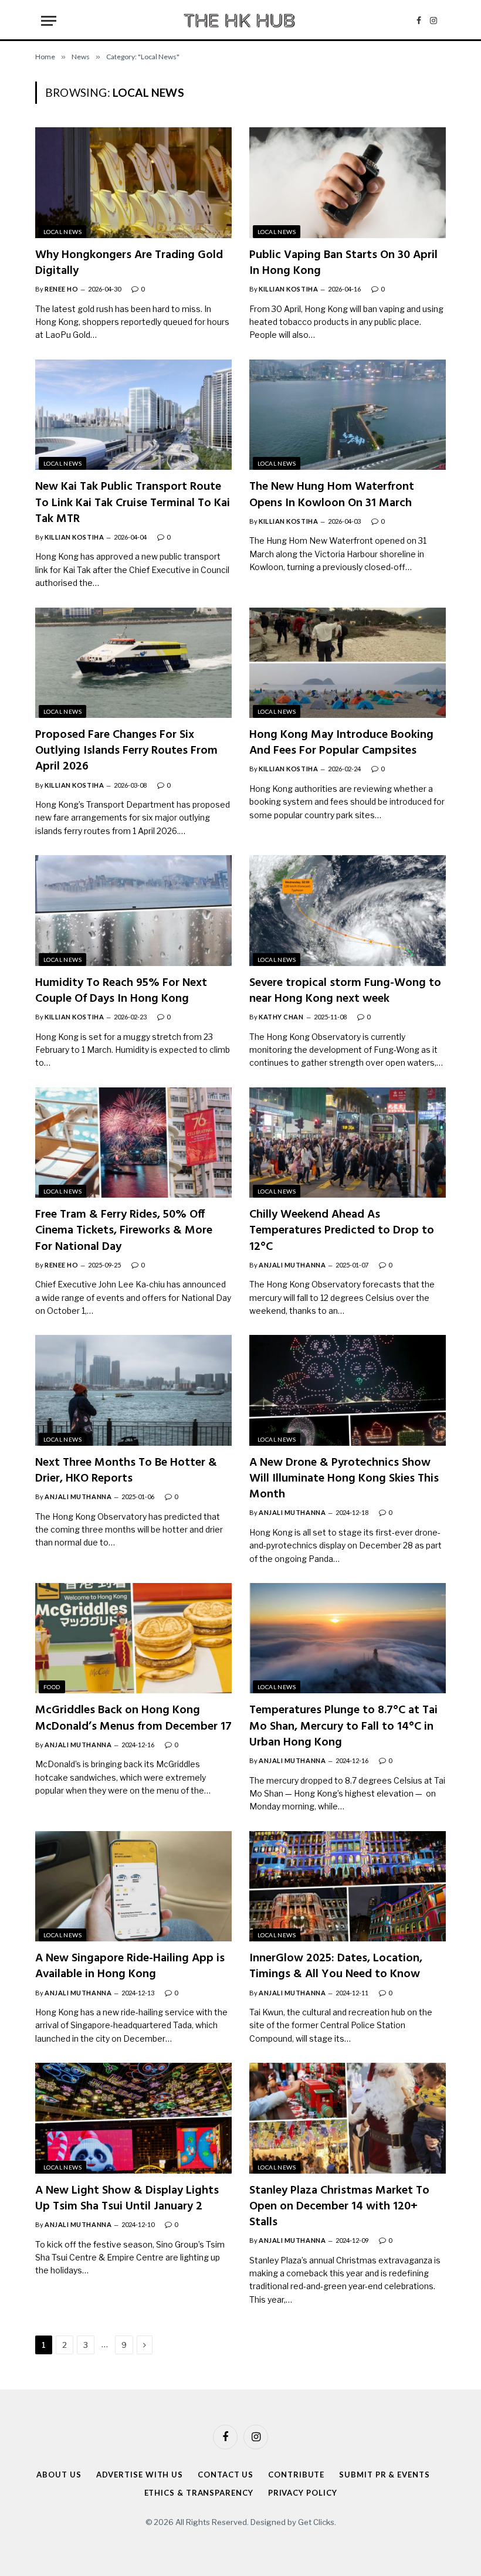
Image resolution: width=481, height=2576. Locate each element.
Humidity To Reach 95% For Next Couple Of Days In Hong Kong (121, 991)
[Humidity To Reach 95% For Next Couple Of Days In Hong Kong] (133, 910)
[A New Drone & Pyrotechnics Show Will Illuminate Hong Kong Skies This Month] (348, 1390)
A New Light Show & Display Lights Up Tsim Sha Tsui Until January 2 (127, 2199)
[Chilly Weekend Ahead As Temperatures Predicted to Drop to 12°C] (348, 1143)
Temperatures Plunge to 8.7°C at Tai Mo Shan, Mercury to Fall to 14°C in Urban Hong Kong (343, 1727)
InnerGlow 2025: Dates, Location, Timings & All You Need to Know (336, 1967)
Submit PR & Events (384, 2475)
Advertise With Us (140, 2475)
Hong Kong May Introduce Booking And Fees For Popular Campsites (341, 743)
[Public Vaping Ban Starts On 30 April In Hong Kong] (348, 182)
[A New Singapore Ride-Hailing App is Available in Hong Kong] (133, 1886)
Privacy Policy (303, 2493)
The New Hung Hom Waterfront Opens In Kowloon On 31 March (332, 495)
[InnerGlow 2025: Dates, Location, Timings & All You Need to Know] (348, 1886)
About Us (59, 2475)
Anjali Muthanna (292, 1265)
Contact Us (226, 2475)
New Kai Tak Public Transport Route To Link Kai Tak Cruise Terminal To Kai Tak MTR (133, 503)
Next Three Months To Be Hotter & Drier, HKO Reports (126, 1471)
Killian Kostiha (288, 289)
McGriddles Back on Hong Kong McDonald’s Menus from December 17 (133, 1719)
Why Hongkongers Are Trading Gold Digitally (129, 263)
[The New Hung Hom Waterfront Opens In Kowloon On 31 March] (348, 415)
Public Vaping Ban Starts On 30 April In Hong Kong (343, 263)
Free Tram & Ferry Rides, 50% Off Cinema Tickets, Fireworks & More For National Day (124, 1231)
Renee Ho (61, 289)
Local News (62, 232)
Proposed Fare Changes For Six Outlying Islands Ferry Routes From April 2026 (126, 751)
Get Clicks (316, 2522)
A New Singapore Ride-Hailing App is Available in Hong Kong (130, 1967)
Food (52, 1687)
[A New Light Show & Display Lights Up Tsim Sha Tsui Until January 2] (133, 2118)
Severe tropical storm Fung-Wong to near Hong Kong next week (345, 991)
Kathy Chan (281, 1017)
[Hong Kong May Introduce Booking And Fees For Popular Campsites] (348, 663)
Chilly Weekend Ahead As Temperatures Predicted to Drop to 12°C (342, 1231)
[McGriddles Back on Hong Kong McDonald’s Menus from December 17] (133, 1638)
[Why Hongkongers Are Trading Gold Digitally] (133, 182)
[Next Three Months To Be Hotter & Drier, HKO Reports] (133, 1390)
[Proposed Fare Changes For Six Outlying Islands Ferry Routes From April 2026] (133, 663)
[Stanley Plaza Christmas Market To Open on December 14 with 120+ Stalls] (348, 2118)
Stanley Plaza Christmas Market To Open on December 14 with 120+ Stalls (339, 2207)
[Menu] (49, 21)
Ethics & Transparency (199, 2493)
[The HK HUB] (240, 21)
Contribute (296, 2475)
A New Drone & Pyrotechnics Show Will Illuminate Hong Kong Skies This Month (344, 1479)
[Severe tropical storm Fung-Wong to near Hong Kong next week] (348, 910)
